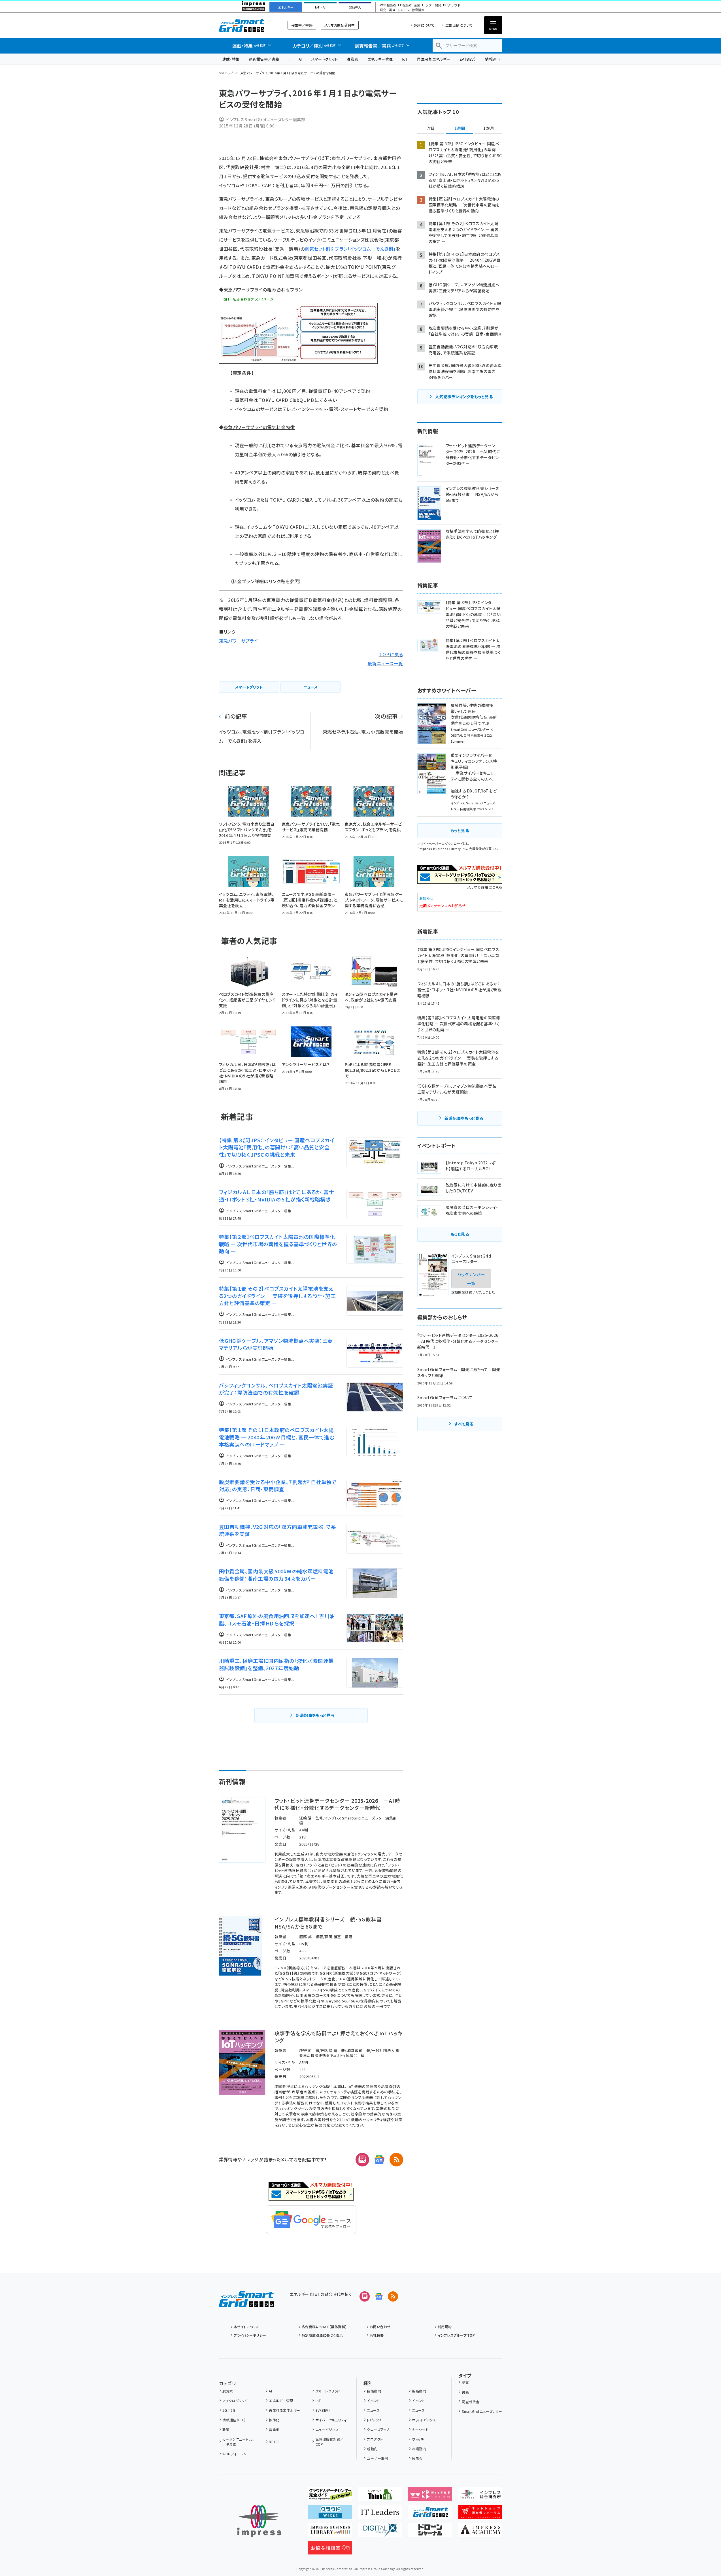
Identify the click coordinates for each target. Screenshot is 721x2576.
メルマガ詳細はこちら (485, 887)
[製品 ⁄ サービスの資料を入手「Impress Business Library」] (330, 2532)
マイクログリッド (235, 2401)
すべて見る (464, 1424)
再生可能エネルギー (434, 59)
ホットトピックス (424, 2420)
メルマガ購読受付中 (340, 25)
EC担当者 (405, 5)
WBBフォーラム (234, 2454)
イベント (373, 2401)
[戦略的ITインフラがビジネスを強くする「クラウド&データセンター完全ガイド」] (330, 2496)
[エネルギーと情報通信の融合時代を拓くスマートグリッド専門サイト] (430, 2514)
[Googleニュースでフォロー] (379, 2296)
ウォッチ (418, 2439)
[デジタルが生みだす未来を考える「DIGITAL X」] (380, 2532)
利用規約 (445, 2327)
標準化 (274, 2420)
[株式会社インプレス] (259, 2521)
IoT (405, 59)
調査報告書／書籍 (264, 59)
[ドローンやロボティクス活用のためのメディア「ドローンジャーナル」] (430, 2532)
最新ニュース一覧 (385, 663)
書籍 (465, 2392)
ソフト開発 (433, 5)
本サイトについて (247, 2327)
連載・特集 (231, 59)
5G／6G (229, 2410)
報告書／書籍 (302, 25)
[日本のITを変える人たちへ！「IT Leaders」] (380, 2514)
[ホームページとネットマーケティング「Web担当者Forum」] (430, 2496)
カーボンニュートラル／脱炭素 (239, 2442)
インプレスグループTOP (456, 2335)
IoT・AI (320, 7)
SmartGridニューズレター (482, 2411)
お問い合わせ (380, 2327)
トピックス (374, 2420)
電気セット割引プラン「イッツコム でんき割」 (350, 249)
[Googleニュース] (379, 2160)
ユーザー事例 (377, 2458)
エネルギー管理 (380, 59)
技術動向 (374, 2391)
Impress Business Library (440, 849)
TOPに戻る (391, 654)
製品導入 (355, 7)
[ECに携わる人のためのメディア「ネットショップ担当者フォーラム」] (480, 2514)
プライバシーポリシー (250, 2335)
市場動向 (419, 2449)
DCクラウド (452, 5)
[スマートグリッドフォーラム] (246, 2303)
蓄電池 (274, 2429)
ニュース (373, 2410)
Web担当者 (388, 5)
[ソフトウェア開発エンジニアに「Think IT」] (380, 2496)
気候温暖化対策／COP (330, 2442)
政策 (226, 2429)
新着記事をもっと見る (315, 1715)
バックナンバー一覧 (471, 1279)
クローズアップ (378, 2429)
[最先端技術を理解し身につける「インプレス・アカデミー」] (480, 2532)
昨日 (431, 128)
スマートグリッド (325, 59)
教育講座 (418, 10)
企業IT (419, 5)
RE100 (274, 2442)
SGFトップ (226, 73)
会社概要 (377, 2335)
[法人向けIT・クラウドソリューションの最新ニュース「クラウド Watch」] (330, 2514)
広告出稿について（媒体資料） (324, 2327)
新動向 (372, 2449)
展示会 (417, 2458)
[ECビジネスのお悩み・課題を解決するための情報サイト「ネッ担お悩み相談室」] (330, 2550)
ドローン (404, 10)
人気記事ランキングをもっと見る (464, 397)
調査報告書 (471, 2402)
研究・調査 (388, 10)
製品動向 (419, 2391)
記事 (465, 2382)
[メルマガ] (362, 2160)
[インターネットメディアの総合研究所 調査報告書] (480, 2496)
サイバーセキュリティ (331, 2420)
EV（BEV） (468, 59)
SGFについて (424, 25)
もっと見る (460, 830)
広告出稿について (459, 25)
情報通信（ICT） (234, 2420)
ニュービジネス (327, 2429)
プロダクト (375, 2439)
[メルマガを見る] (365, 2296)
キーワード (420, 2429)
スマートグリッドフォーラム (246, 25)
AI (300, 59)
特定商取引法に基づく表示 (322, 2335)
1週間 (460, 128)
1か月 (489, 128)
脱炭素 (352, 59)
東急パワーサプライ (239, 641)
